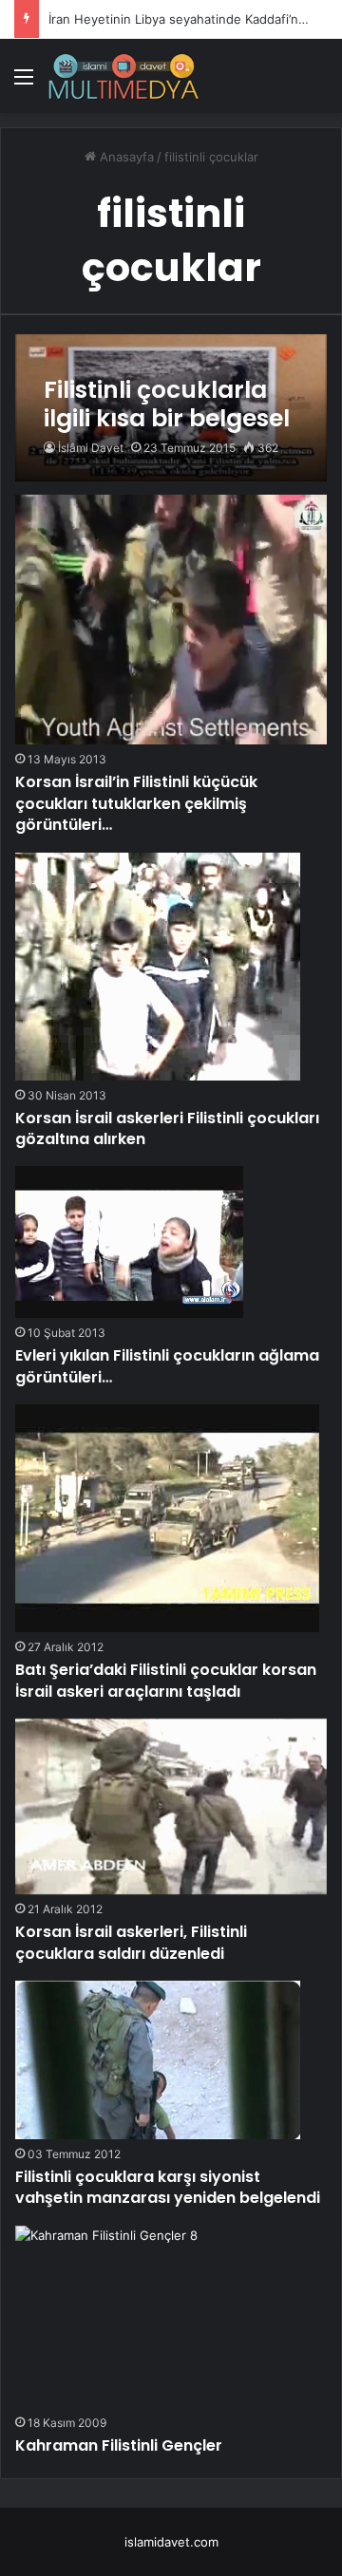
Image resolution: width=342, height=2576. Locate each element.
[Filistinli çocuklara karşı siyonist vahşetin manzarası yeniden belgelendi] (158, 2060)
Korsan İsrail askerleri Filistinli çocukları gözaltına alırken (167, 1128)
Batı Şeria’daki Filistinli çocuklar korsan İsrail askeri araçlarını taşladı (166, 1680)
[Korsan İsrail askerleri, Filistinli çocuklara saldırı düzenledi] (171, 1806)
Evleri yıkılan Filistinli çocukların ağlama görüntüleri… (167, 1366)
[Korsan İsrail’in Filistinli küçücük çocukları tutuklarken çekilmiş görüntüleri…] (171, 620)
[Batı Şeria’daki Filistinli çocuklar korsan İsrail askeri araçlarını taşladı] (167, 1518)
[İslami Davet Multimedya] (123, 76)
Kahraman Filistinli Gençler (119, 2445)
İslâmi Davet (91, 448)
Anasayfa (125, 157)
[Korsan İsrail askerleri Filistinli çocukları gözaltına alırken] (158, 967)
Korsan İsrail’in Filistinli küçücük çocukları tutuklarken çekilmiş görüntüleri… (136, 803)
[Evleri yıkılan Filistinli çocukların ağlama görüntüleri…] (129, 1242)
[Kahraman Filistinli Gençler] (106, 2317)
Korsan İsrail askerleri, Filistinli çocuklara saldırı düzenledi (131, 1942)
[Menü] (24, 83)
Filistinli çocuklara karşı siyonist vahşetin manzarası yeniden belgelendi (168, 2187)
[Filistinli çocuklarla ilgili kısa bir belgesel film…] (171, 408)
